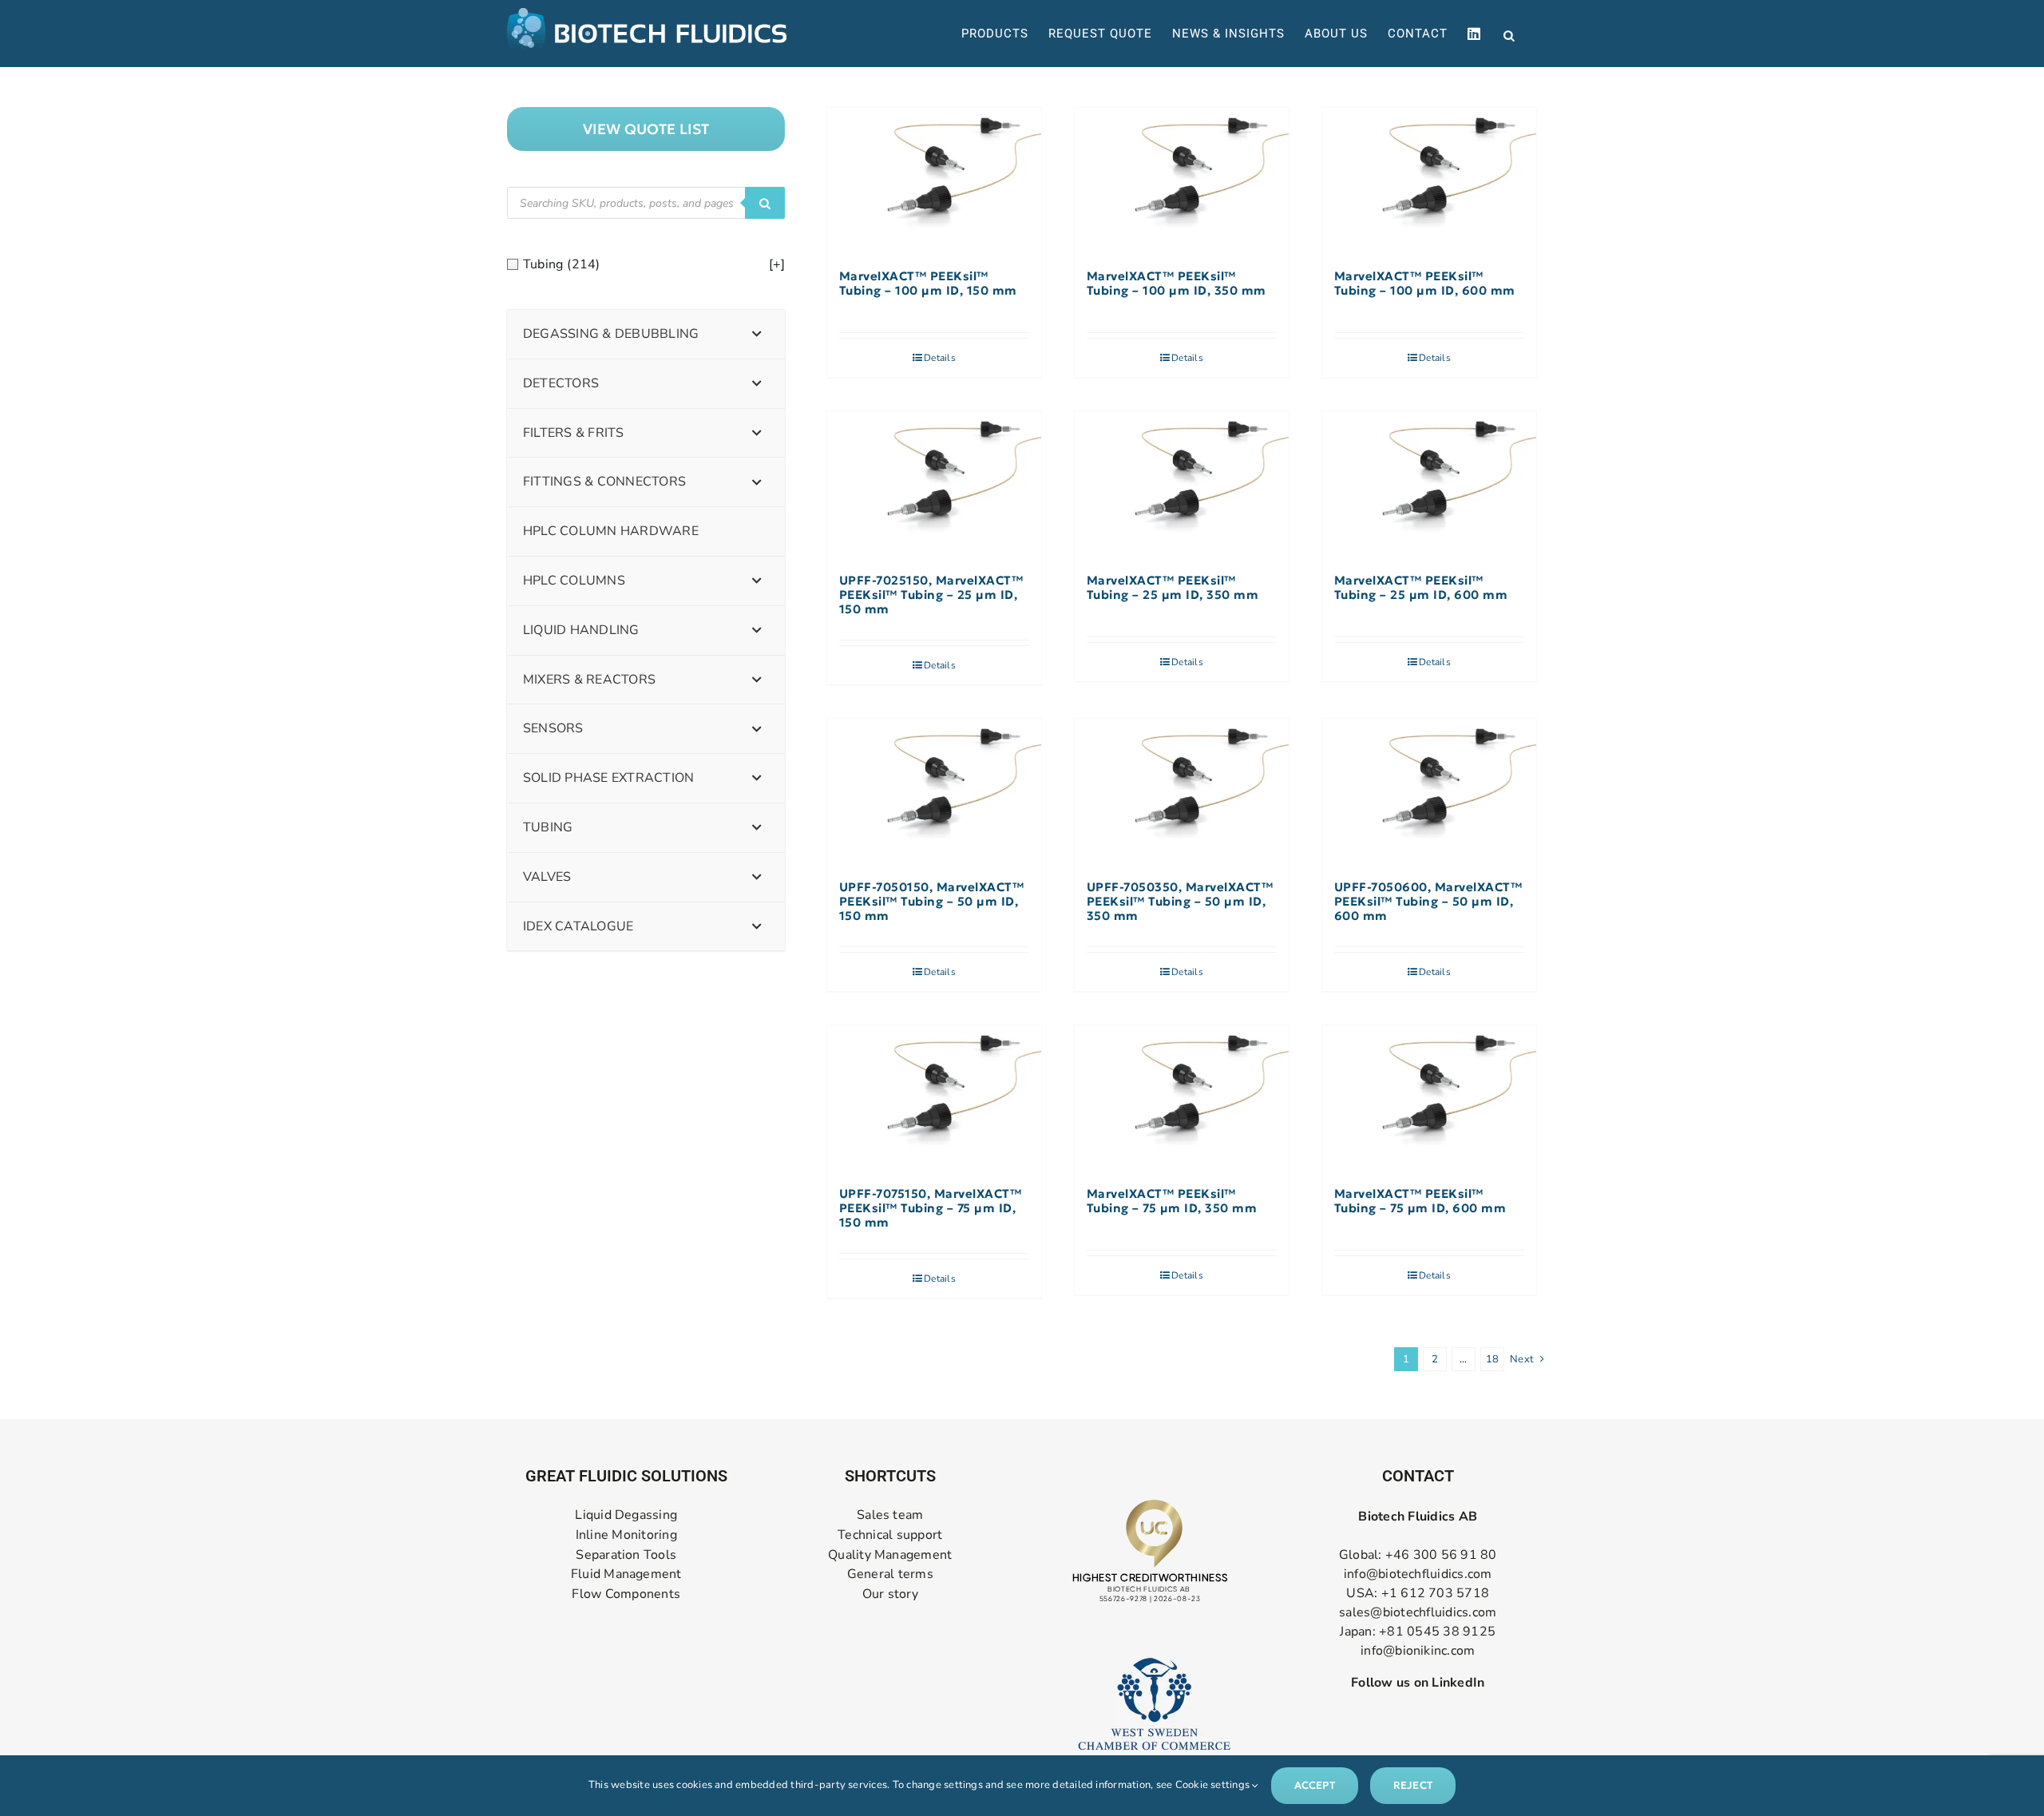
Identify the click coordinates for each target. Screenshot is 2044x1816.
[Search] (765, 203)
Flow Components (626, 1594)
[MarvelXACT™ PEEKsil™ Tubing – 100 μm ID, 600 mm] (1429, 180)
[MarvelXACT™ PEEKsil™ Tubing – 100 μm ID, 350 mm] (1182, 180)
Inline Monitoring (626, 1535)
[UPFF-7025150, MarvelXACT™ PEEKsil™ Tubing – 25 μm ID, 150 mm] (934, 484)
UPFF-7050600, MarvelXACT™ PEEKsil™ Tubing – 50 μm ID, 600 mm (1428, 902)
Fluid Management (626, 1574)
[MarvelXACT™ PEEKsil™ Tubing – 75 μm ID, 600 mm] (1429, 1098)
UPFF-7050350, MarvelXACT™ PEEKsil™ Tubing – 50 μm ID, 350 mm (1180, 902)
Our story (890, 1594)
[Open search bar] (1509, 34)
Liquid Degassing (626, 1515)
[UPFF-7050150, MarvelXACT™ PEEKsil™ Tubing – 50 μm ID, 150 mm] (934, 791)
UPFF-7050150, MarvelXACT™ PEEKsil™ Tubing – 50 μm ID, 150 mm (932, 902)
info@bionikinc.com (1418, 1651)
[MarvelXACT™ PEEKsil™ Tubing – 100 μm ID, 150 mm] (934, 180)
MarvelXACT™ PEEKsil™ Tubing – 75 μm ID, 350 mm (1172, 1201)
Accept (1315, 1785)
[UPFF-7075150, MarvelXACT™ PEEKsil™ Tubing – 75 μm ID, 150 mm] (934, 1098)
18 (1492, 1359)
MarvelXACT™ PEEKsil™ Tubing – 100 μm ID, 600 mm (1425, 284)
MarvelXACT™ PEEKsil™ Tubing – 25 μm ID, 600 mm (1421, 588)
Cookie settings (1214, 1785)
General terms (890, 1574)
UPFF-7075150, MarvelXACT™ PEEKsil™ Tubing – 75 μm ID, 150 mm (931, 1208)
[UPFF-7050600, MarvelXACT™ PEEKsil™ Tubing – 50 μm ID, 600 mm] (1429, 791)
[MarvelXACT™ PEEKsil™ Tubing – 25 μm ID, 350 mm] (1182, 484)
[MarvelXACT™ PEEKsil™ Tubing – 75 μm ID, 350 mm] (1182, 1098)
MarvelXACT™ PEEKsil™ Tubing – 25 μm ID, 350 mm (1173, 588)
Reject (1413, 1785)
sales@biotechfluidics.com (1418, 1612)
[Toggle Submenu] (757, 334)
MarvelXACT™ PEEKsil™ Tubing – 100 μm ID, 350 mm (1176, 284)
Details (940, 358)
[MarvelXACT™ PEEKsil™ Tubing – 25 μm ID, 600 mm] (1429, 484)
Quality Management (890, 1555)
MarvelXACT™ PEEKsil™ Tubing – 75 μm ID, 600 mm (1420, 1201)
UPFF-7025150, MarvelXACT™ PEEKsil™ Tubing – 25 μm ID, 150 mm (931, 595)
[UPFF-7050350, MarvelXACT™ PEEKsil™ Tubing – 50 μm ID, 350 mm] (1182, 791)
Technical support (890, 1535)
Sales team (890, 1515)
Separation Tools (626, 1555)
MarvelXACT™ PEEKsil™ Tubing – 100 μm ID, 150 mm (928, 284)
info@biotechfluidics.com (1418, 1574)
